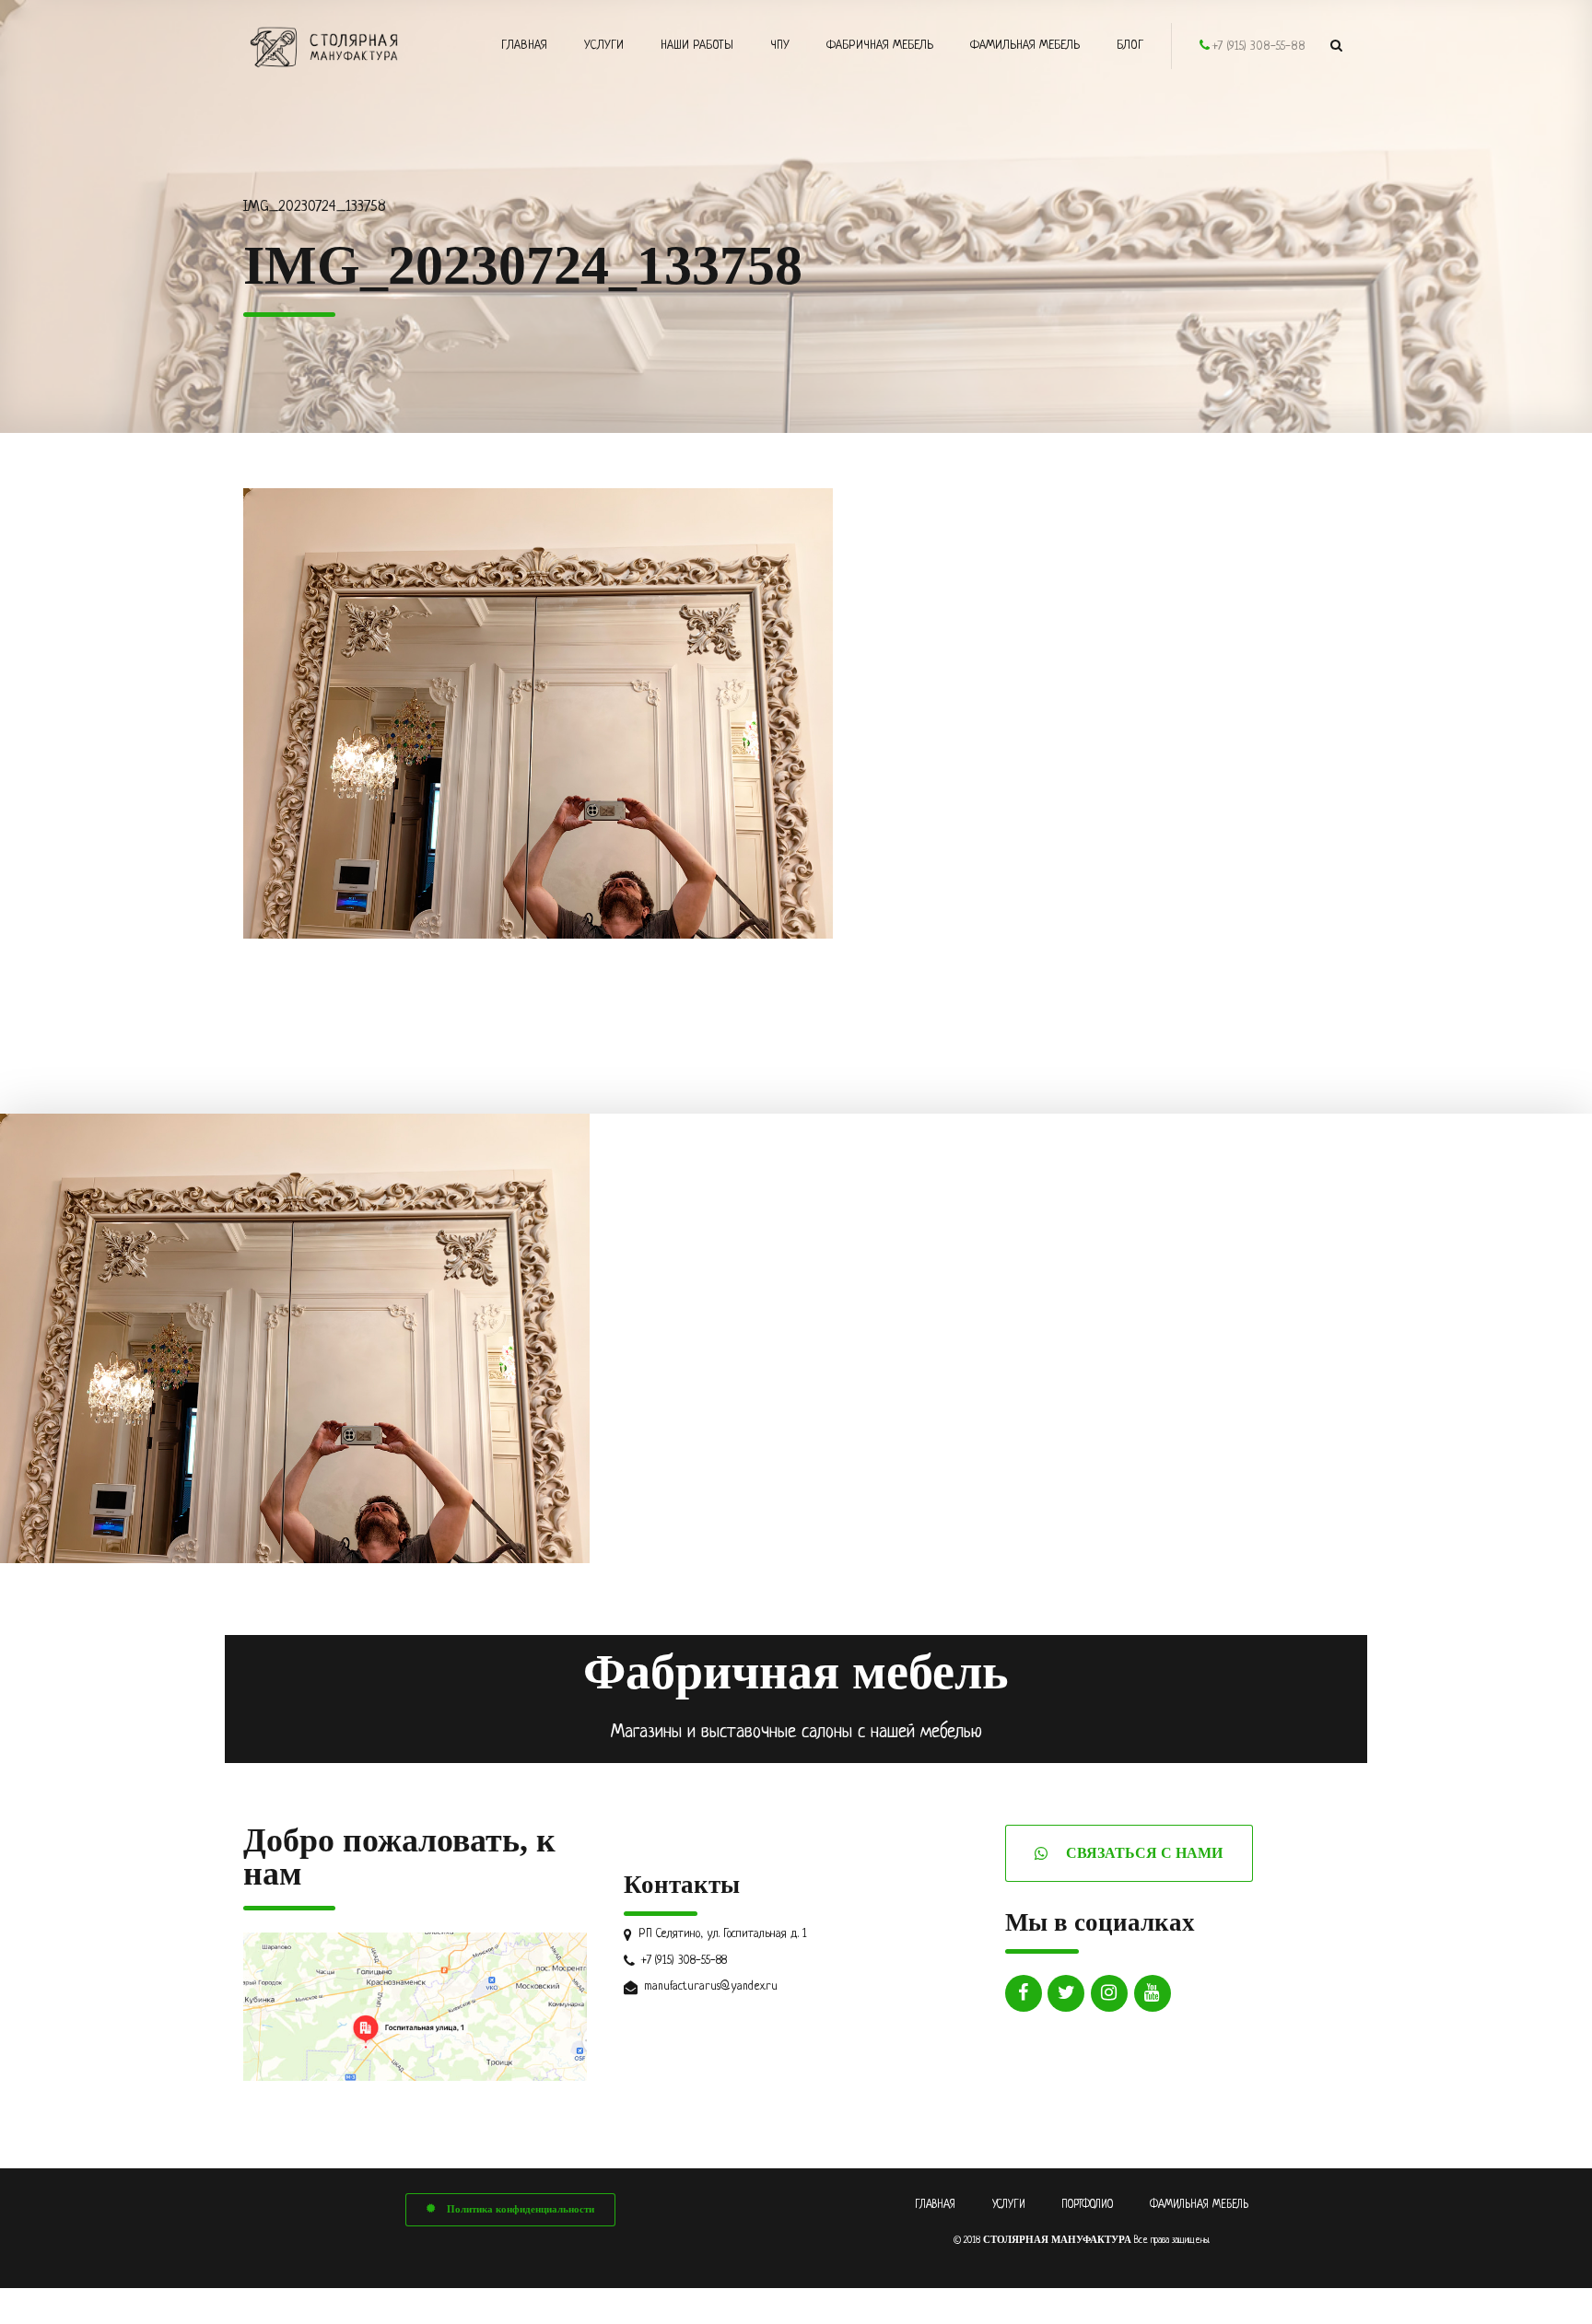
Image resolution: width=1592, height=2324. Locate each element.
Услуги (604, 46)
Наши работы (697, 46)
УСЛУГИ (1009, 2205)
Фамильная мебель (1025, 46)
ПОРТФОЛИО (1087, 2205)
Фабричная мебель (880, 46)
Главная (524, 46)
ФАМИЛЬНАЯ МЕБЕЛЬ (1199, 2205)
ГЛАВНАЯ (935, 2205)
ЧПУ (780, 46)
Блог (1130, 46)
